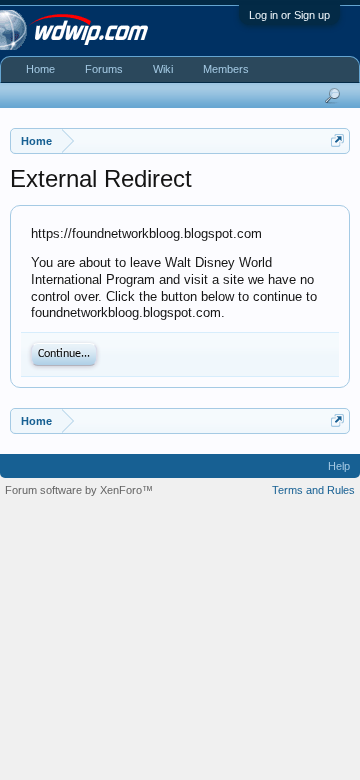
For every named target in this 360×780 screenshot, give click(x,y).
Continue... (64, 354)
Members (226, 69)
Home (40, 69)
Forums (104, 69)
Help (339, 466)
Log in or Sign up (289, 15)
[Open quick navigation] (337, 140)
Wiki (163, 69)
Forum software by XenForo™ (79, 490)
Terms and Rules (313, 490)
